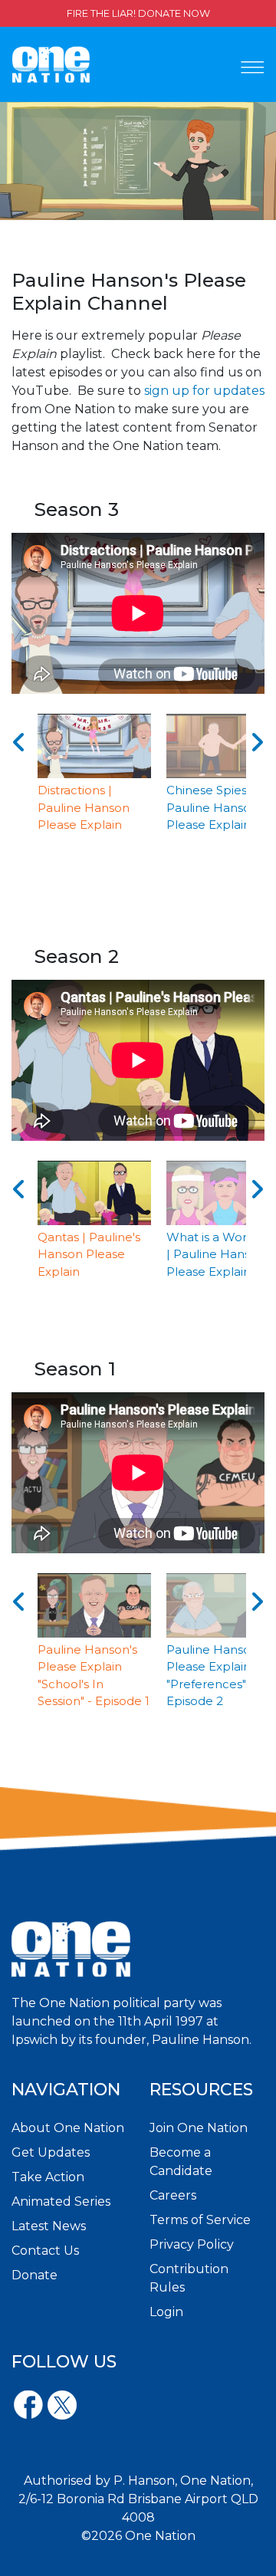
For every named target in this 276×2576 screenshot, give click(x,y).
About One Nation (68, 2128)
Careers (173, 2195)
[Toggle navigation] (252, 67)
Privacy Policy (192, 2244)
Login (166, 2312)
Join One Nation (199, 2128)
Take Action (48, 2177)
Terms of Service (200, 2220)
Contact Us (45, 2251)
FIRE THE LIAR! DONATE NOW (138, 13)
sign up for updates (204, 391)
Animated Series (61, 2201)
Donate (34, 2275)
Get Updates (51, 2152)
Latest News (49, 2226)
